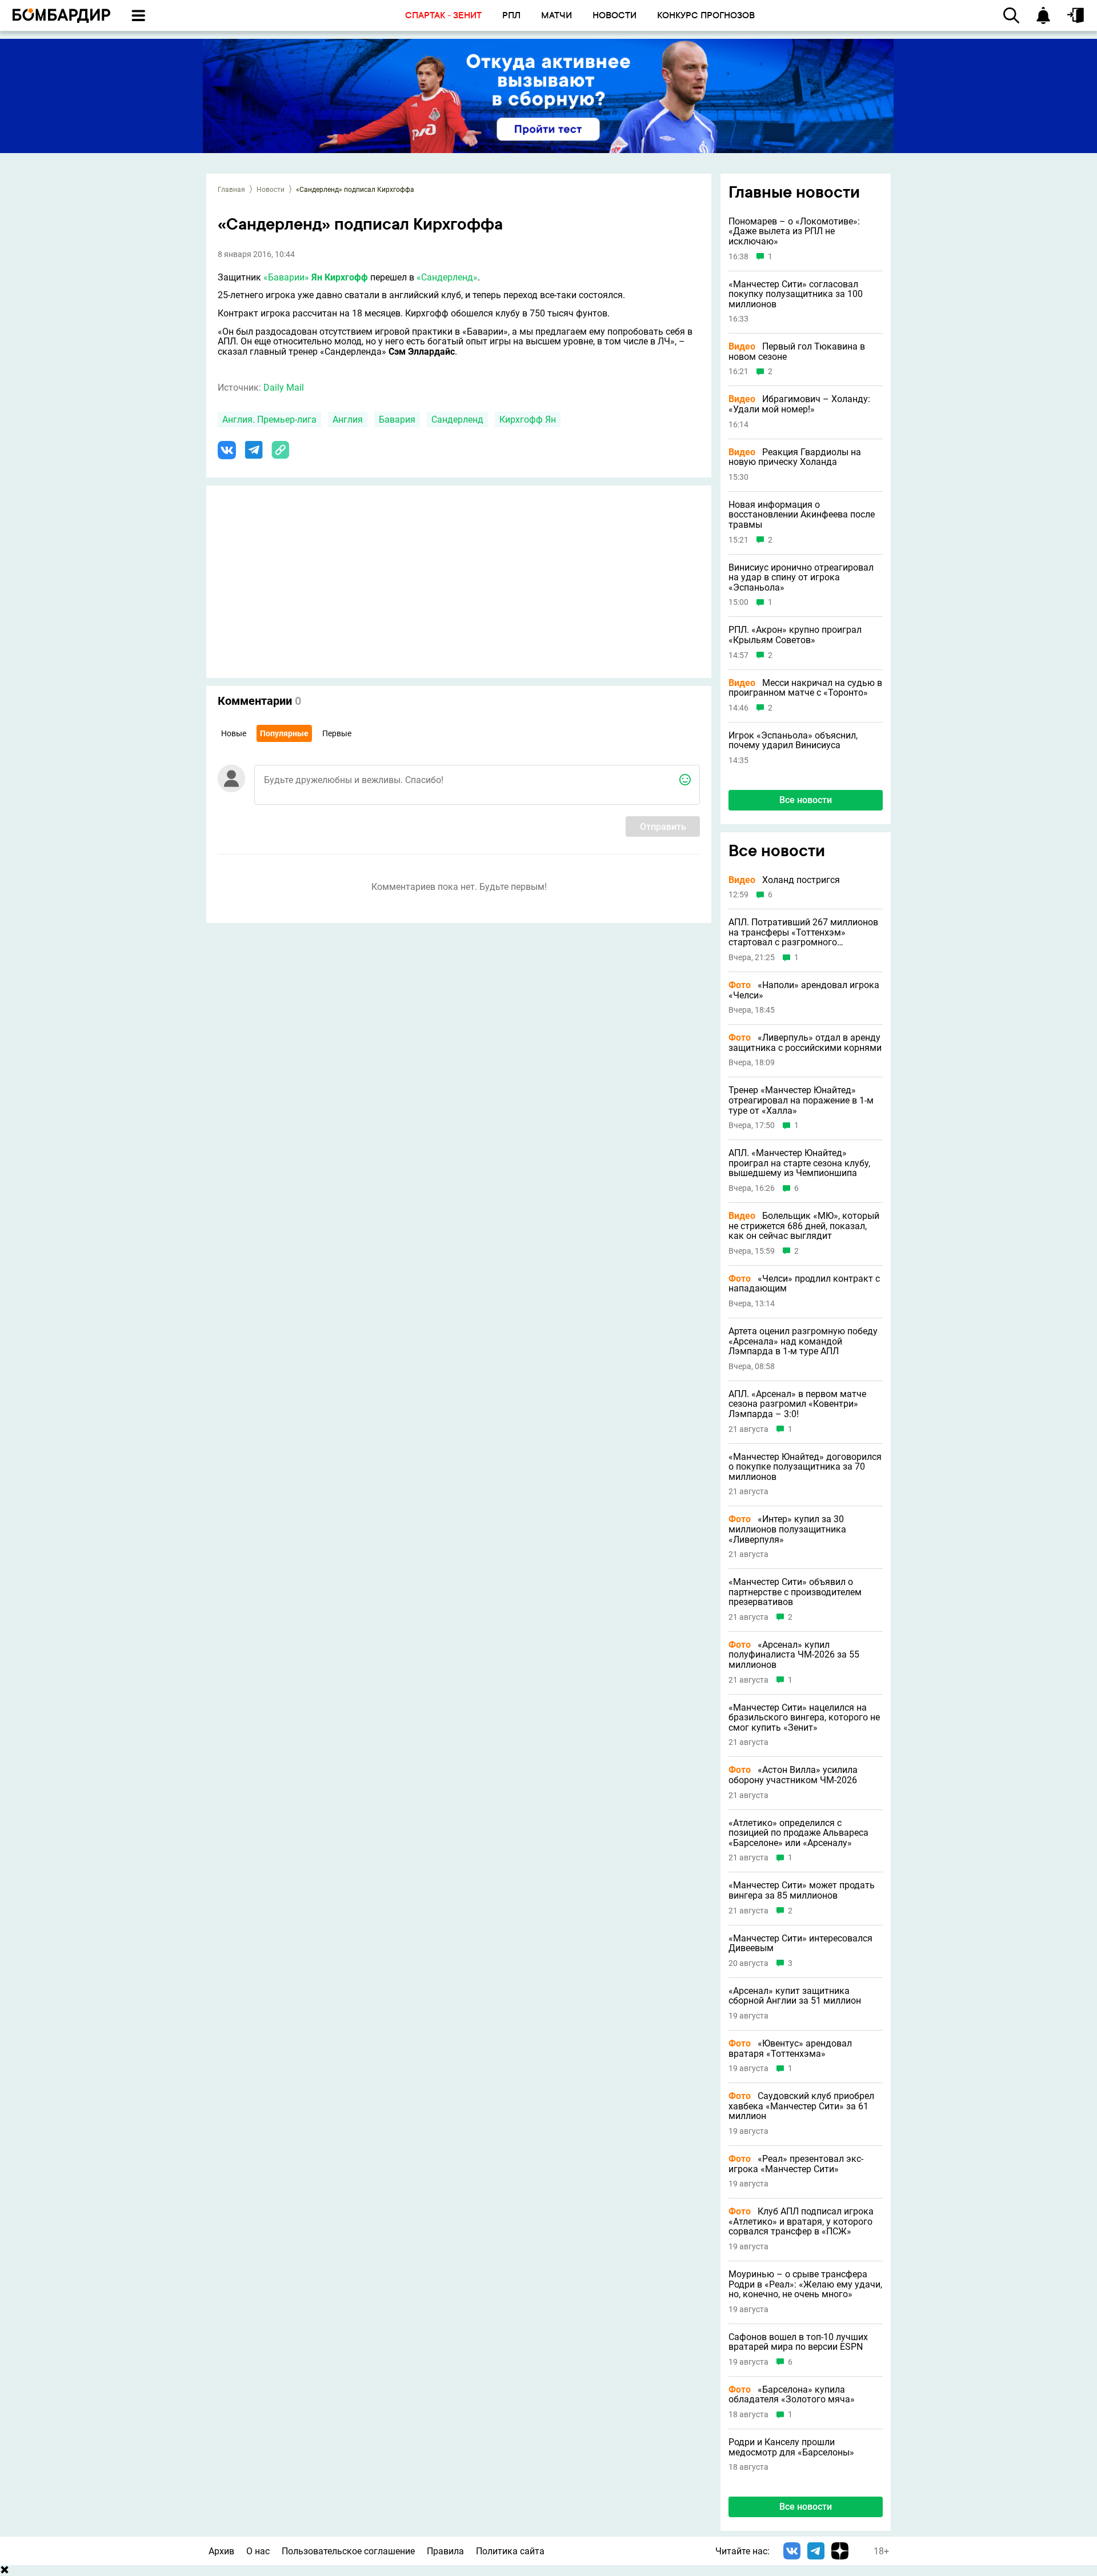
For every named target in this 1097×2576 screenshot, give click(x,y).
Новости (271, 190)
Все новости (806, 800)
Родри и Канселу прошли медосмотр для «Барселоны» (791, 2447)
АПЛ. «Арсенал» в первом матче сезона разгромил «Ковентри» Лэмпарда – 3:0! (797, 1404)
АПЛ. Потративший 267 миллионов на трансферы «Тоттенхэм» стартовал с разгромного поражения (803, 932)
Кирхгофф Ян (528, 420)
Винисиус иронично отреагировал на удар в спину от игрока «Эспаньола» (801, 578)
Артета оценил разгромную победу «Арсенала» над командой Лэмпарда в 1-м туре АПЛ (803, 1341)
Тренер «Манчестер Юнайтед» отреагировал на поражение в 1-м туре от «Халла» (801, 1100)
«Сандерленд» (447, 277)
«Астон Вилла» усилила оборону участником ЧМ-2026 (793, 1775)
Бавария (397, 420)
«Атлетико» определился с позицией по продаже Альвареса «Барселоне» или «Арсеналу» (798, 1833)
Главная (231, 190)
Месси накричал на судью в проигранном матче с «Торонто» (805, 688)
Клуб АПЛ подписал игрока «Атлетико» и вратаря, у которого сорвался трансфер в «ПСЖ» (801, 2222)
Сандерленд (457, 420)
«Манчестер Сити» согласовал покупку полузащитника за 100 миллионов (796, 294)
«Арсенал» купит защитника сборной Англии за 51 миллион (795, 1996)
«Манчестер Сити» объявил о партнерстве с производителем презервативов (795, 1592)
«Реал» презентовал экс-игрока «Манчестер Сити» (796, 2164)
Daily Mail (284, 388)
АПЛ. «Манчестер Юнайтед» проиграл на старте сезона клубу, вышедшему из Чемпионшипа (799, 1163)
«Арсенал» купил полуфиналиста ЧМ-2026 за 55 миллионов (794, 1655)
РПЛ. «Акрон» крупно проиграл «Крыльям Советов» (795, 635)
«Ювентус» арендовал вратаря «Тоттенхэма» (790, 2049)
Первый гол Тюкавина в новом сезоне (797, 352)
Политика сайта (510, 2551)
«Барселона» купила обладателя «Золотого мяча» (792, 2395)
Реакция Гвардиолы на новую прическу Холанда (795, 457)
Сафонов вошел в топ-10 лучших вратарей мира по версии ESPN (798, 2342)
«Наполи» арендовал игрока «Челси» (804, 990)
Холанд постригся (784, 880)
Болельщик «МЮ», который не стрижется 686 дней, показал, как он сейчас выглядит (804, 1226)
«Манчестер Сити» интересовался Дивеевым (800, 1943)
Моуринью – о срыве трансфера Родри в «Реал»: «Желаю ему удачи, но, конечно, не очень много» (805, 2284)
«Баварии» (286, 277)
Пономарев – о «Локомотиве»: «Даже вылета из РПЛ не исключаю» (794, 232)
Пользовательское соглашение (348, 2551)
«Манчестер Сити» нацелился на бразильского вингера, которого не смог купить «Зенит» (804, 1718)
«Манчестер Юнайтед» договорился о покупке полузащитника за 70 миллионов (805, 1467)
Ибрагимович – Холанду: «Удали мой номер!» (799, 404)
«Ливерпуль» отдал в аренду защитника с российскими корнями (805, 1043)
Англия (348, 420)
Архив (221, 2551)
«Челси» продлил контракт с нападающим (804, 1284)
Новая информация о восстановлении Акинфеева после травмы (802, 515)
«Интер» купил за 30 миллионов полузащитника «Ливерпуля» (787, 1529)
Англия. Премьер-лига (269, 420)
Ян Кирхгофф (340, 277)
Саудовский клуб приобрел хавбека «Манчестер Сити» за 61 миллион (801, 2106)
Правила (445, 2551)
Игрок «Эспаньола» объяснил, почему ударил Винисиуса (793, 741)
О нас (258, 2551)
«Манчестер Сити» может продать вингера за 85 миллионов (802, 1890)
